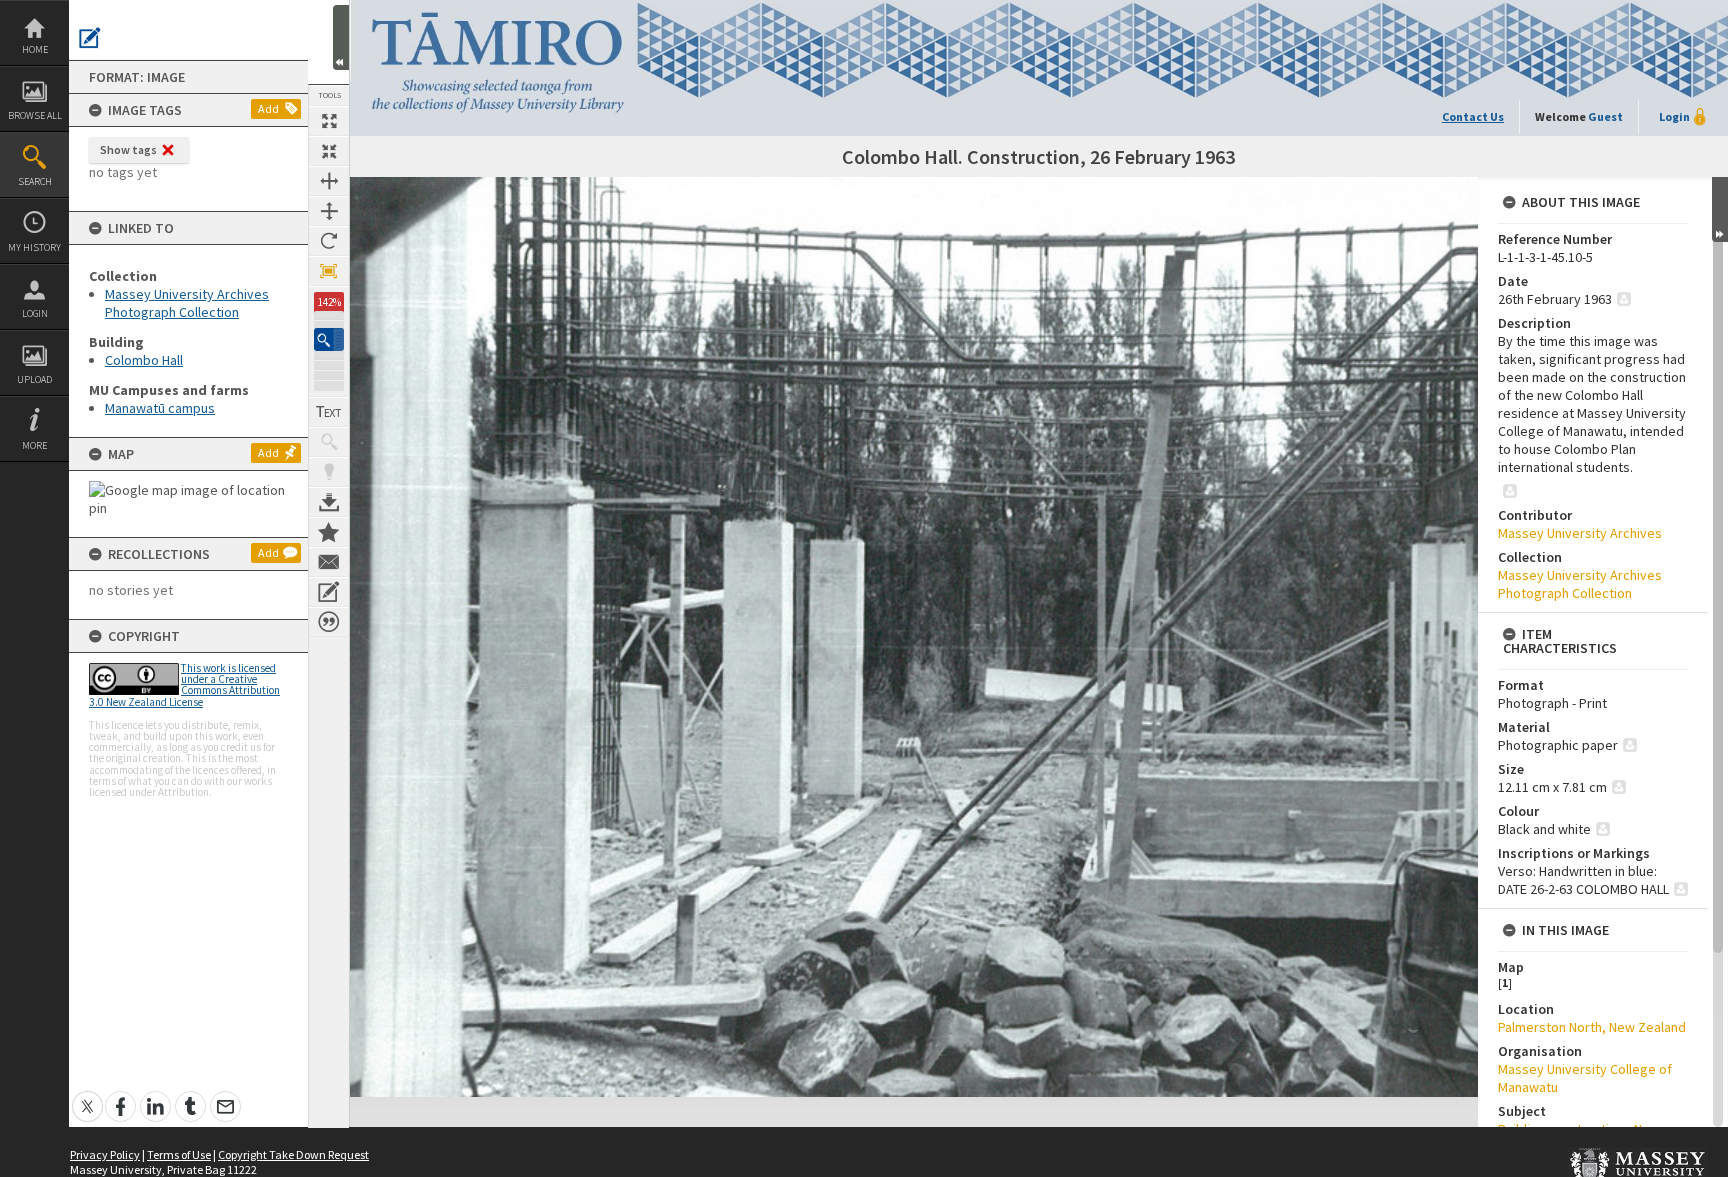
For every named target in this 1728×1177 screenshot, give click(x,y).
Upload (34, 379)
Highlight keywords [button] (329, 472)
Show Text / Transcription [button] (329, 412)
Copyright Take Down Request (293, 1154)
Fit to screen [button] (329, 151)
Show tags (128, 149)
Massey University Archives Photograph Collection (187, 303)
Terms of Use (179, 1154)
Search (35, 181)
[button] (329, 339)
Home (35, 49)
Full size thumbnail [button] (329, 121)
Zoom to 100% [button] (329, 271)
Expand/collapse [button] (1720, 209)
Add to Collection (329, 532)
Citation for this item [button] (329, 622)
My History (34, 247)
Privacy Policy (105, 1154)
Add (268, 108)
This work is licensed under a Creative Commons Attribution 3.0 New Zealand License (184, 685)
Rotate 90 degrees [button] (329, 241)
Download (329, 502)
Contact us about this (329, 562)
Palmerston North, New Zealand (1592, 1027)
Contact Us (1473, 116)
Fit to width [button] (329, 181)
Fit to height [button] (329, 211)
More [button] (34, 445)
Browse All (35, 115)
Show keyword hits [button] (329, 442)
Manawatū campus (160, 408)
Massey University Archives (1580, 533)
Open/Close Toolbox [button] (341, 37)
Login (35, 313)
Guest (1605, 116)
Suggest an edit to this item (90, 38)
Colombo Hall (144, 360)
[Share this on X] (87, 1095)
